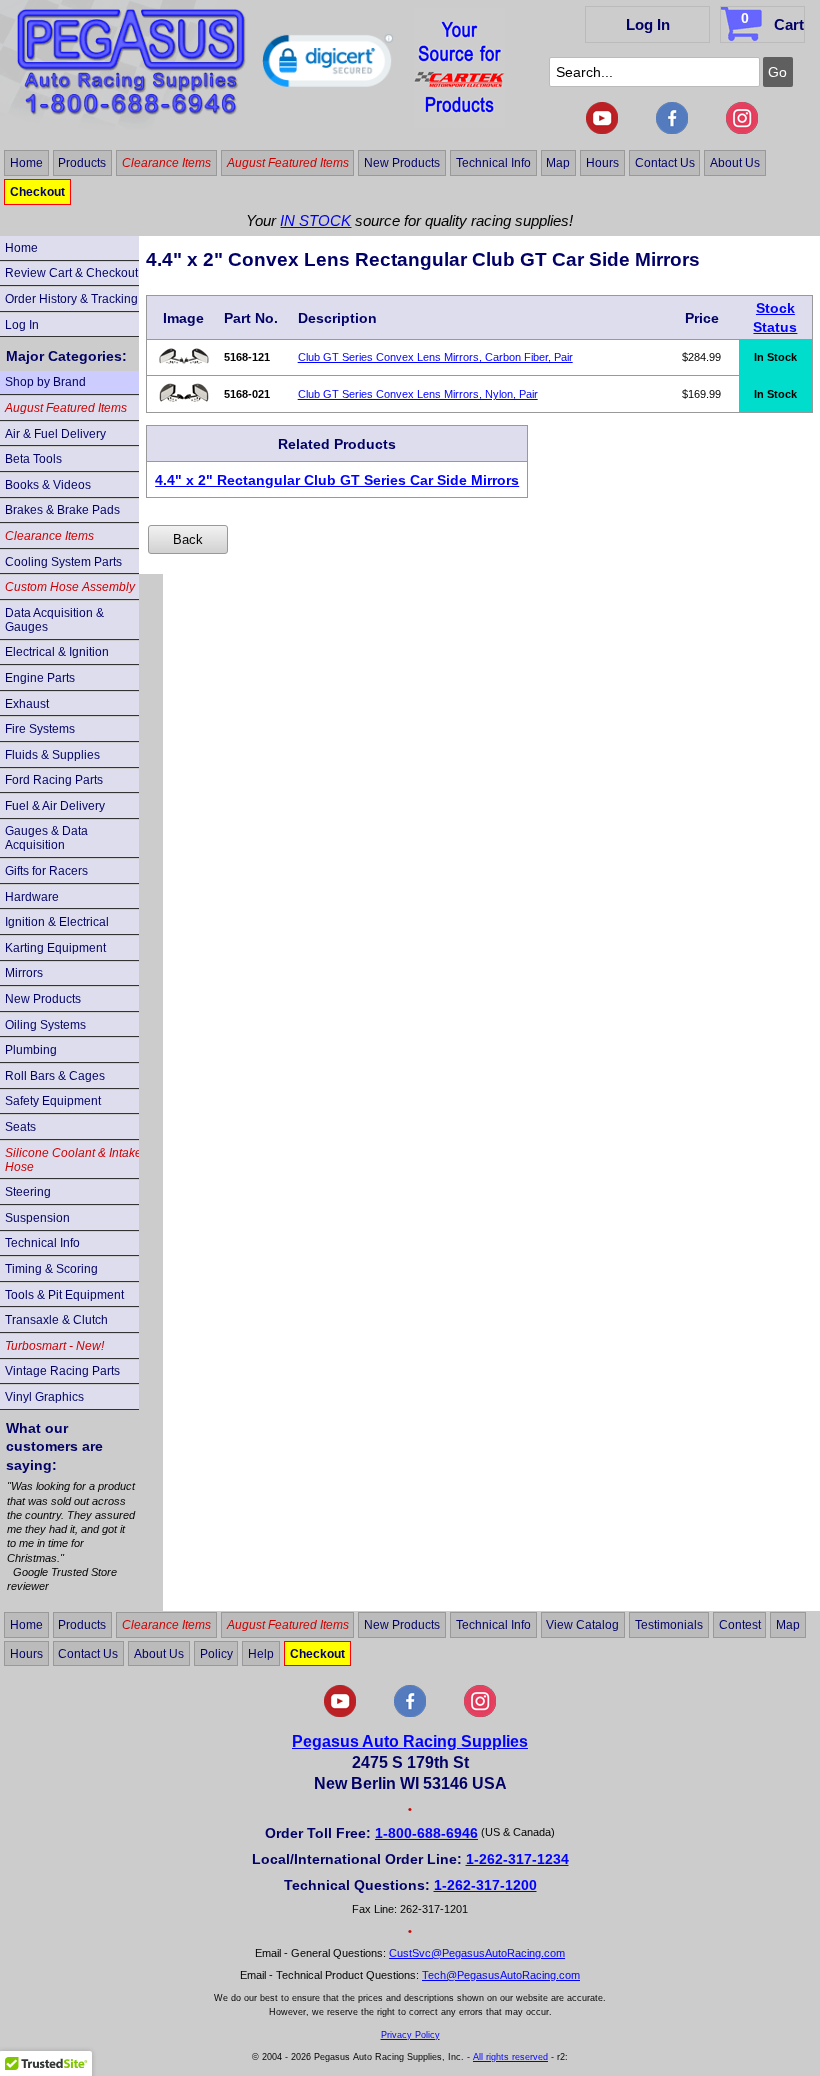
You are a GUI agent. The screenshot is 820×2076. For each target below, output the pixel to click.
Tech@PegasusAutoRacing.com (501, 1975)
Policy (216, 1654)
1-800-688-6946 (426, 1833)
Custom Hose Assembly (70, 587)
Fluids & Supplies (52, 755)
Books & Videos (48, 485)
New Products (402, 163)
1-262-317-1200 (485, 1885)
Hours (602, 163)
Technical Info (493, 163)
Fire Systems (40, 729)
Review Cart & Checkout (71, 273)
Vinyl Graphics (44, 1397)
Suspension (37, 1218)
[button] (327, 65)
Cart (772, 21)
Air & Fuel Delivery (55, 434)
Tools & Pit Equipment (64, 1295)
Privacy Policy (410, 2035)
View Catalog (582, 1625)
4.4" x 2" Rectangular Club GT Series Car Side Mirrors (337, 480)
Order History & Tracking (71, 299)
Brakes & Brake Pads (62, 510)
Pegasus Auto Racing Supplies (410, 1741)
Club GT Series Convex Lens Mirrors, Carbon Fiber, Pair (435, 357)
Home (26, 163)
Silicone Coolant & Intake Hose (73, 1160)
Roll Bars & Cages (55, 1076)
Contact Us (665, 163)
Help (261, 1654)
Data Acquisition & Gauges (54, 620)
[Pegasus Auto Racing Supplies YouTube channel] (602, 130)
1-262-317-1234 (517, 1859)
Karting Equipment (55, 948)
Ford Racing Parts (54, 780)
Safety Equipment (53, 1101)
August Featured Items (288, 163)
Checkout (37, 192)
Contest (740, 1625)
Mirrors (24, 973)
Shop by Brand (45, 382)
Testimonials (669, 1625)
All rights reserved (510, 2057)
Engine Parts (40, 678)
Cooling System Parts (63, 562)
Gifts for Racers (46, 871)
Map (558, 163)
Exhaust (27, 704)
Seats (20, 1127)
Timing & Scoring (51, 1269)
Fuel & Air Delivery (55, 806)
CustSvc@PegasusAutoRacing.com (477, 1953)
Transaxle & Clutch (56, 1320)
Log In (648, 24)
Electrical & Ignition (57, 652)
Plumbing (31, 1050)
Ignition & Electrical (57, 922)
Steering (28, 1192)
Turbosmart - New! (54, 1346)
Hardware (32, 897)
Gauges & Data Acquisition (46, 838)
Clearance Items (166, 163)
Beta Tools (33, 459)
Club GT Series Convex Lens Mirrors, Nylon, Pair (418, 394)
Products (82, 163)
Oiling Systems (45, 1025)
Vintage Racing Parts (62, 1371)
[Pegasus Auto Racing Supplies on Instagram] (742, 130)
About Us (735, 163)
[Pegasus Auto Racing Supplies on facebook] (672, 130)
